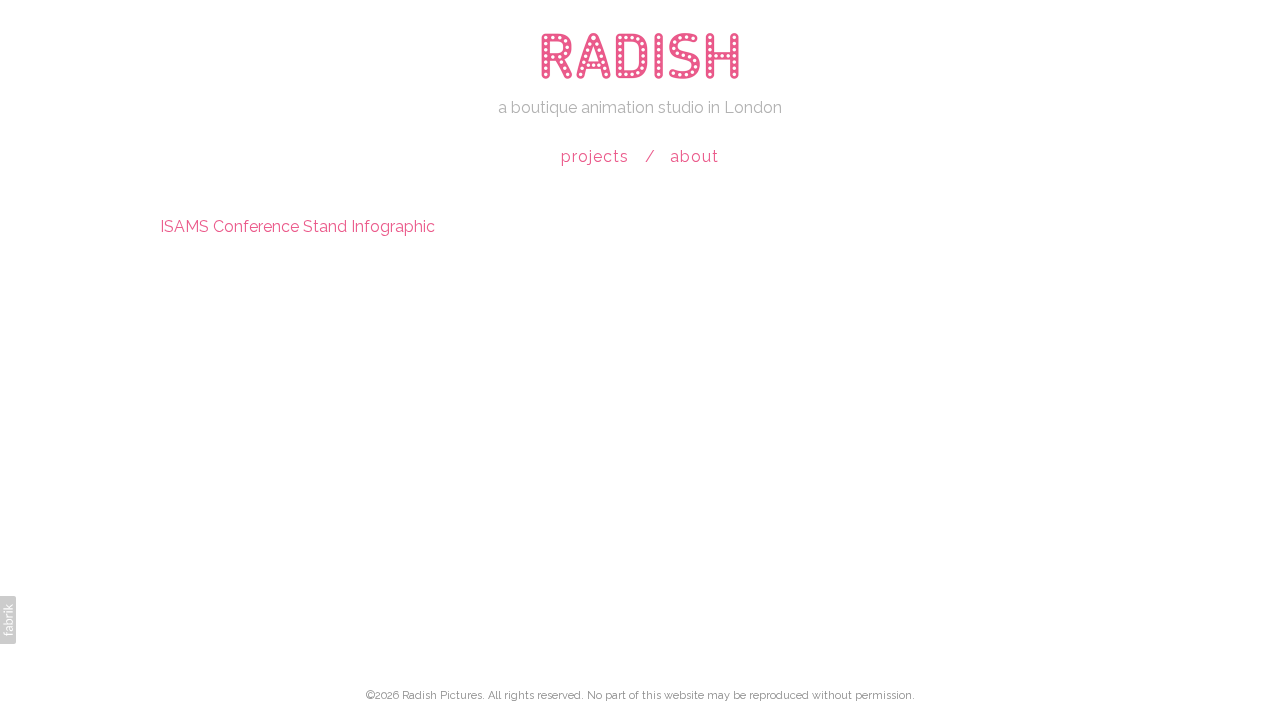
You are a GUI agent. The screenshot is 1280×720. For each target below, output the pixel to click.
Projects (595, 156)
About (694, 156)
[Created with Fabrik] (8, 620)
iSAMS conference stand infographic (297, 226)
